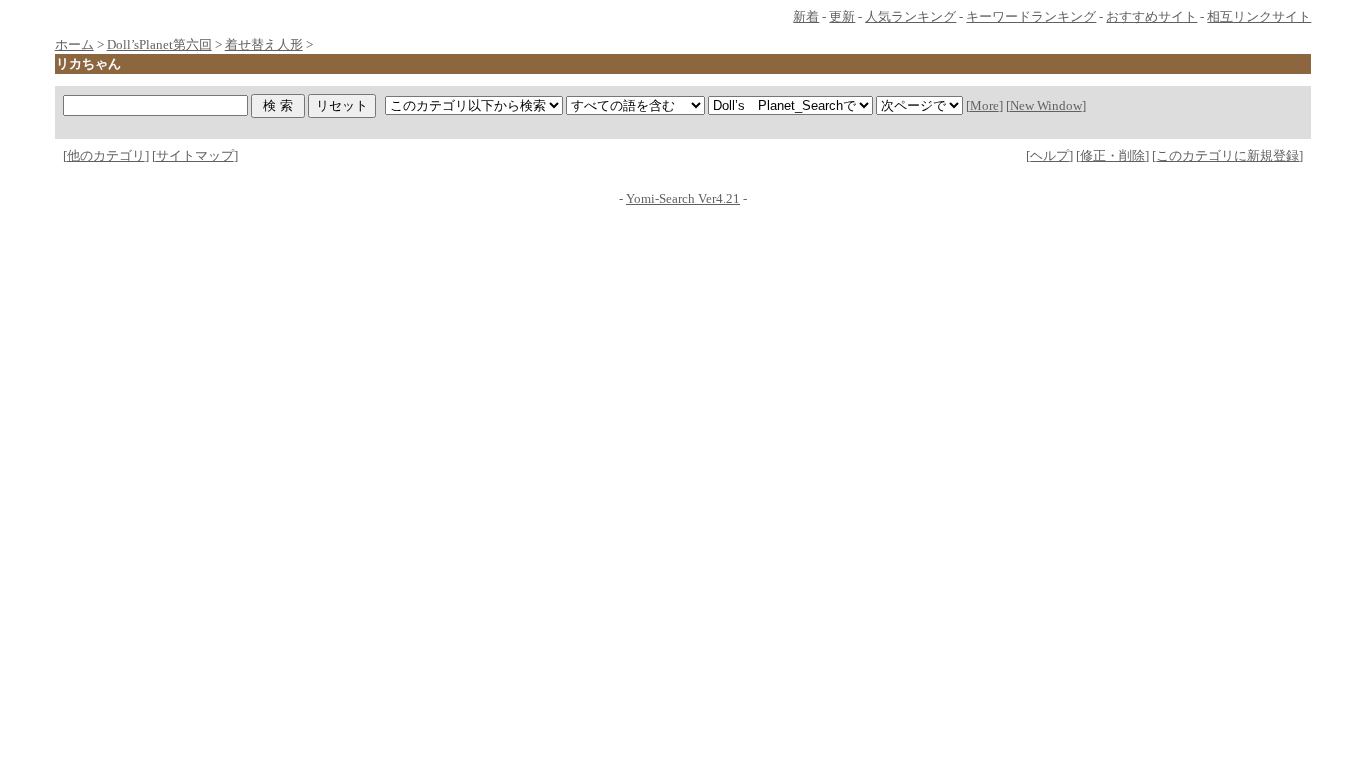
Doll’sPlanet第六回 (159, 44)
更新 (842, 16)
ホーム (74, 44)
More (984, 105)
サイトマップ (195, 155)
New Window (1046, 105)
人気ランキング (910, 16)
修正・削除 (1112, 155)
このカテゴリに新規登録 (1227, 155)
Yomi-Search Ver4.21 (683, 198)
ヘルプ (1049, 155)
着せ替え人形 (264, 44)
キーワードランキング (1031, 16)
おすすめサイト (1151, 16)
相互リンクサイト (1259, 16)
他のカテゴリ (106, 155)
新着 (806, 16)
